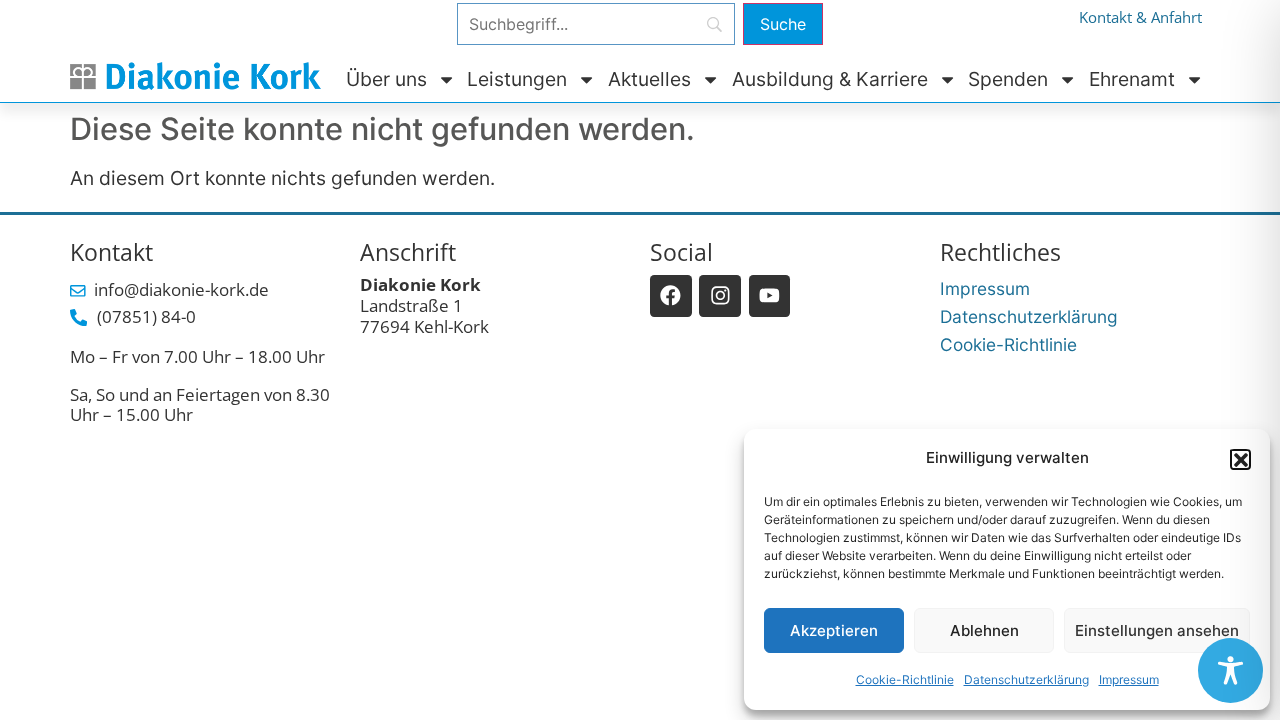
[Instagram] (720, 296)
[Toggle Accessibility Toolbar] (1230, 670)
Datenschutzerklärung (1026, 679)
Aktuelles (649, 79)
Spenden (1008, 79)
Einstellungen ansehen (1157, 630)
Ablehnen (984, 630)
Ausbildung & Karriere (830, 79)
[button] (1240, 459)
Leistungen (517, 79)
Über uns (386, 79)
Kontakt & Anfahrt (1140, 17)
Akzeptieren (834, 630)
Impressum (1129, 679)
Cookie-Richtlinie (905, 679)
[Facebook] (671, 296)
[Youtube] (770, 296)
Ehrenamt (1132, 79)
